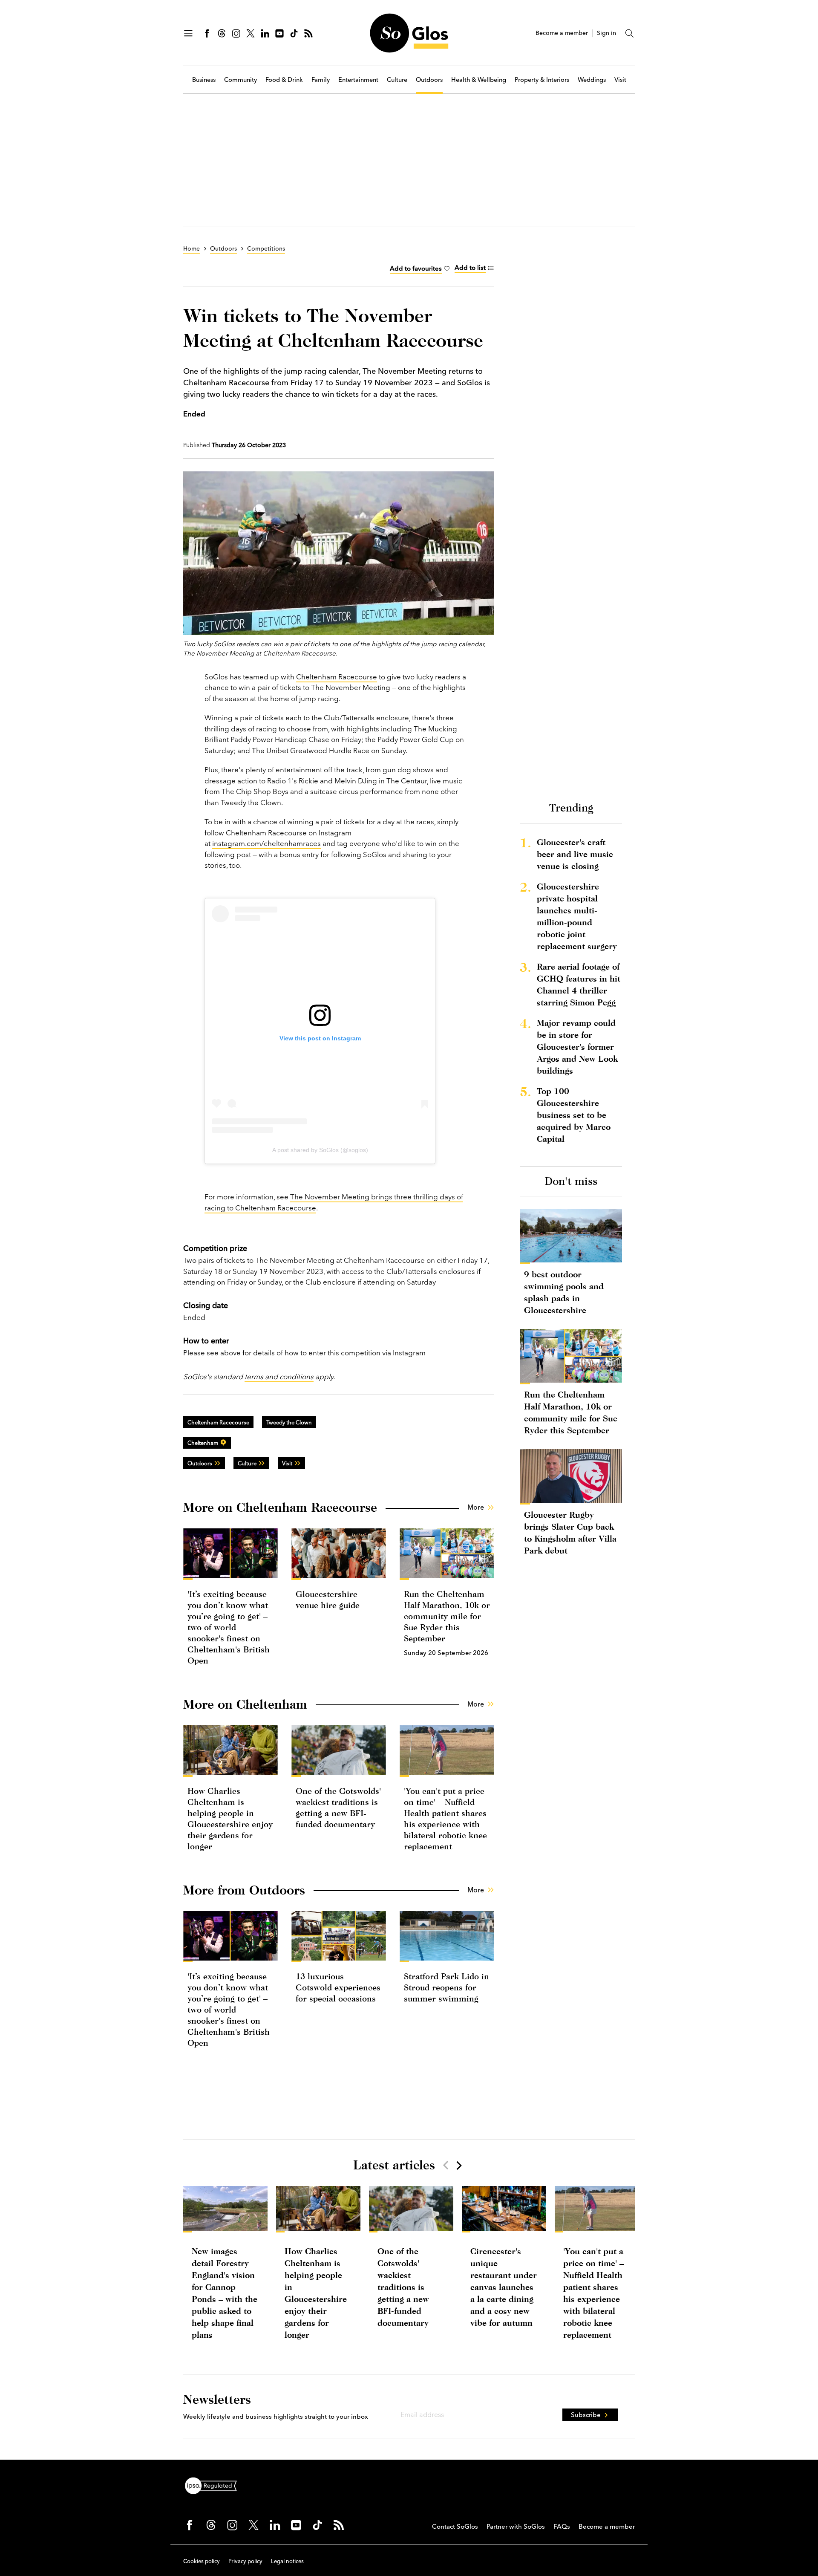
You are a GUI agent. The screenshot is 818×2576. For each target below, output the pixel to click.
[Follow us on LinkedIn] (265, 33)
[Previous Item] (446, 2165)
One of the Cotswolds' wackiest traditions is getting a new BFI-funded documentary (403, 2287)
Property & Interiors (542, 80)
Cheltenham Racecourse (337, 677)
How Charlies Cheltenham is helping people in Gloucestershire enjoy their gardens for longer (316, 2293)
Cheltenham (203, 1443)
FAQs (562, 2526)
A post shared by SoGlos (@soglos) (320, 1150)
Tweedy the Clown (289, 1422)
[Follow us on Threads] (222, 33)
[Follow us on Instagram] (236, 33)
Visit (620, 80)
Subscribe (586, 2415)
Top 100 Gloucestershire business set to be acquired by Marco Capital (574, 1115)
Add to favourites (416, 268)
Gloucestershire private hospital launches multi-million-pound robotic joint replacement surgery (577, 916)
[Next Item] (458, 2165)
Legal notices (287, 2561)
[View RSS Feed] (308, 33)
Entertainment (358, 80)
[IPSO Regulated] (214, 2485)
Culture (397, 80)
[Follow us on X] (251, 33)
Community (241, 80)
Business (204, 80)
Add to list (470, 267)
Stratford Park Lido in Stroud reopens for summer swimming (446, 1987)
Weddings (592, 80)
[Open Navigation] (188, 33)
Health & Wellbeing (479, 80)
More (476, 1507)
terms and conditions (279, 1376)
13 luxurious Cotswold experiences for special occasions (338, 1987)
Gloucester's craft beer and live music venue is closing (575, 854)
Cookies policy (202, 2561)
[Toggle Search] (630, 33)
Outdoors (429, 80)
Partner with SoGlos (516, 2526)
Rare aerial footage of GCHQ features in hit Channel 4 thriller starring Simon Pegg (579, 984)
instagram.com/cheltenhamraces (266, 843)
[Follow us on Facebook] (207, 33)
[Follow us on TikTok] (294, 33)
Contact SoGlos (455, 2526)
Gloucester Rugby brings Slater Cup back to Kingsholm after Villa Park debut (570, 1532)
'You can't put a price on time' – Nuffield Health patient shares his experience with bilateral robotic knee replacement (593, 2293)
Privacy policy (245, 2561)
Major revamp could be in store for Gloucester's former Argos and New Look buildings (577, 1047)
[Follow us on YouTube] (279, 33)
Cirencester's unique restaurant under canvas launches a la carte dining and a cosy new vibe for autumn (504, 2287)
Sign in (606, 33)
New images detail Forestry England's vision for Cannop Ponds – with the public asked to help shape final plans (225, 2293)
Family (321, 80)
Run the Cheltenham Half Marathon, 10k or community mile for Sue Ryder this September (447, 1616)
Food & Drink (284, 80)
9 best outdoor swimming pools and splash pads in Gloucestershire (564, 1292)
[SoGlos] (409, 33)
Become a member (562, 33)
